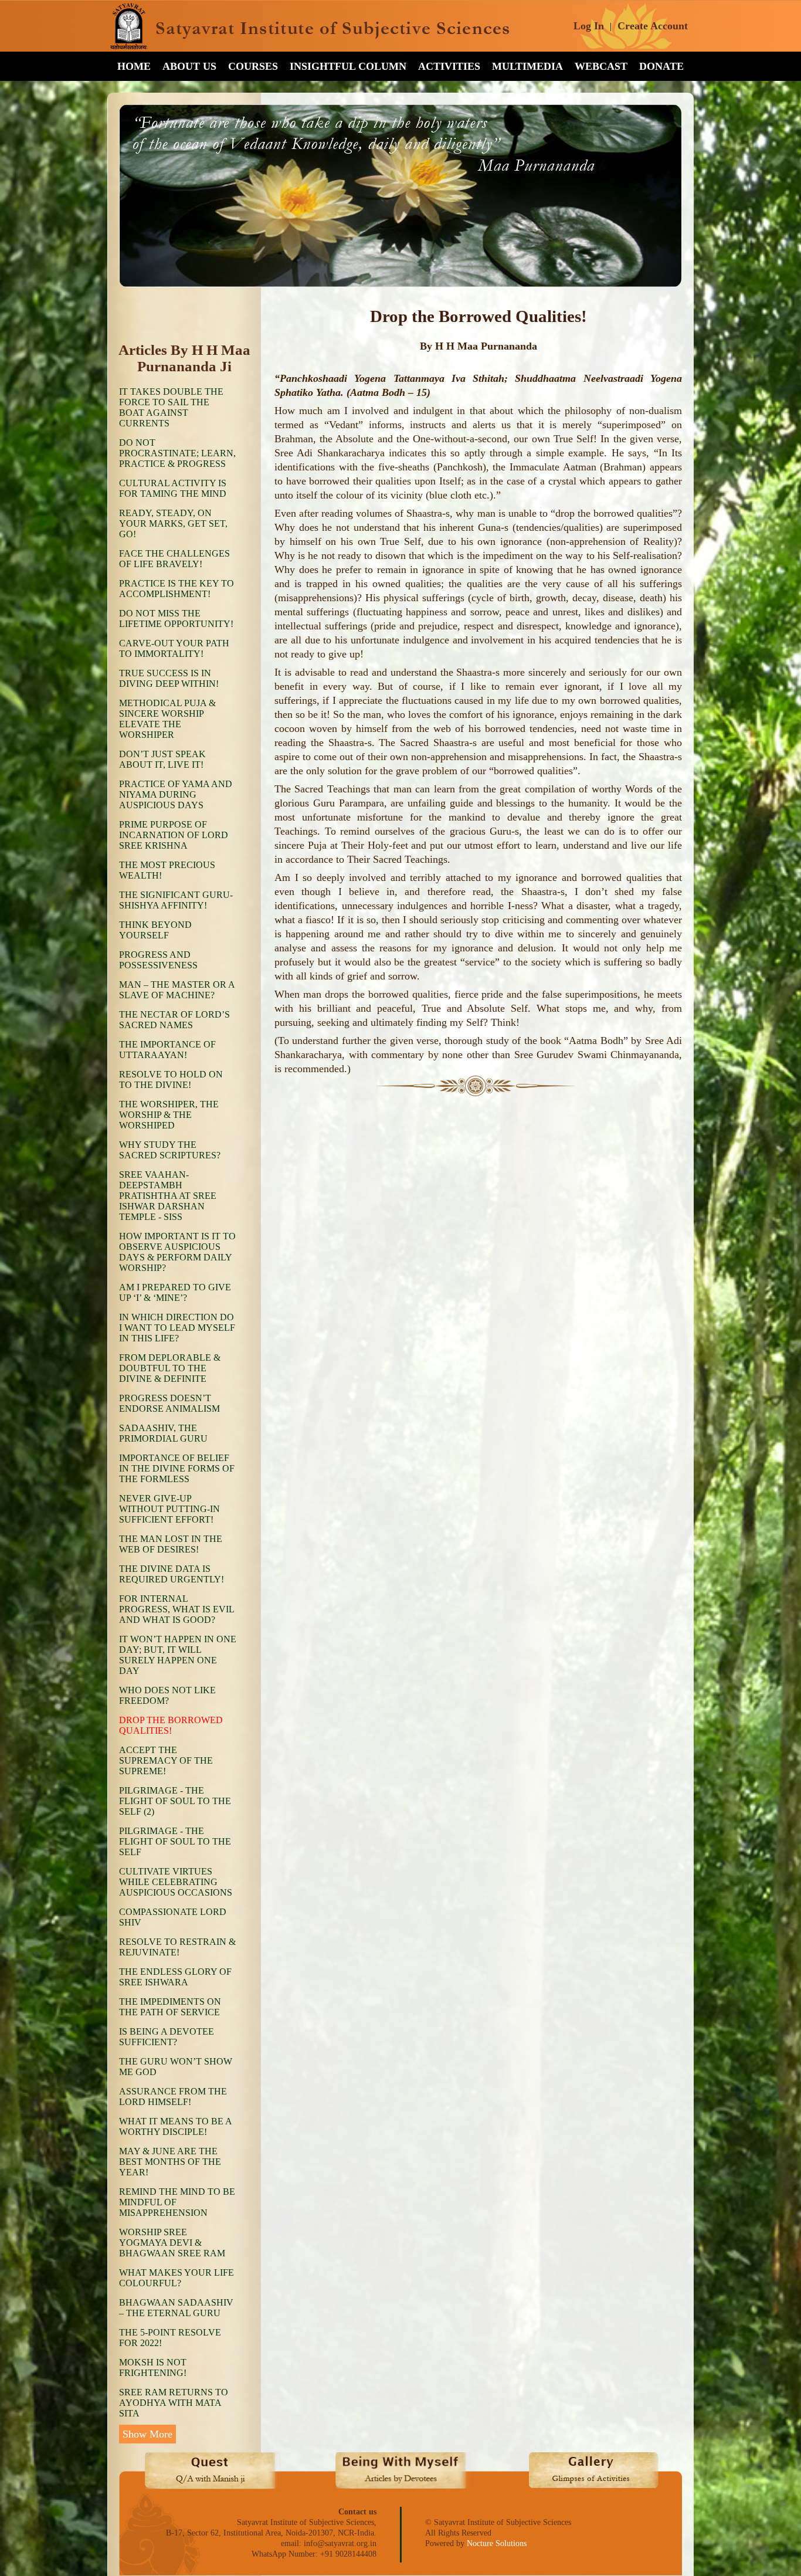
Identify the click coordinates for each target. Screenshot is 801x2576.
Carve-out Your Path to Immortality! (174, 648)
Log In (589, 26)
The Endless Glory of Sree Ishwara (175, 1977)
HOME (134, 66)
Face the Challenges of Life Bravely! (174, 559)
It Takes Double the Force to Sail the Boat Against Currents (171, 407)
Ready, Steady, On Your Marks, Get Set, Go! (173, 523)
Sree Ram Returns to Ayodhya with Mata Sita (174, 2403)
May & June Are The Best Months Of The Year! (170, 2162)
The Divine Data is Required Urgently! (172, 1574)
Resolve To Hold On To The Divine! (171, 1079)
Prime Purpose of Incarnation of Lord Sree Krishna (174, 835)
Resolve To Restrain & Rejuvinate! (177, 1947)
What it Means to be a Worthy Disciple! (175, 2126)
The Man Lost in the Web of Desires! (171, 1544)
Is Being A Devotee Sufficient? (167, 2037)
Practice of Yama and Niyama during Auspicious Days (176, 794)
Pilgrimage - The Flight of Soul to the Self (175, 1841)
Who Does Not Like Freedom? (167, 1695)
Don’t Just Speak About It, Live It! (162, 759)
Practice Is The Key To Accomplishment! (177, 589)
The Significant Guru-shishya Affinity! (176, 900)
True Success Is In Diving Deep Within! (169, 678)
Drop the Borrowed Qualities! (171, 1725)
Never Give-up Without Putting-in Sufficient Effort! (169, 1509)
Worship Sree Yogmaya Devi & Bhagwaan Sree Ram (172, 2243)
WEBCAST (601, 66)
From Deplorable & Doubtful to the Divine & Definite (170, 1368)
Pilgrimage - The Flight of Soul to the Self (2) (175, 1801)
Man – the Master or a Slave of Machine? (177, 990)
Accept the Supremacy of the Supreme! (166, 1760)
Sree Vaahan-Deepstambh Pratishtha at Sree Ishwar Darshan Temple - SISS (168, 1196)
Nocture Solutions (497, 2543)
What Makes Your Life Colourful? (177, 2278)
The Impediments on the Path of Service (170, 2007)
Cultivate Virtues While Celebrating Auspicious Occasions (176, 1882)
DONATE (661, 66)
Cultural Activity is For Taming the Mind (173, 488)
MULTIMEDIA (527, 66)
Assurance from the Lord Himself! (173, 2097)
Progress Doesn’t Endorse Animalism (169, 1403)
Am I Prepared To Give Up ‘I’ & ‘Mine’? (175, 1292)
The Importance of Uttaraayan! (167, 1050)
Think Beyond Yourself (155, 930)
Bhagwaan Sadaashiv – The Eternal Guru (176, 2308)
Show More (147, 2434)
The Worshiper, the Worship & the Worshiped (169, 1115)
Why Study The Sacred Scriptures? (170, 1150)
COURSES (253, 66)
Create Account (653, 26)
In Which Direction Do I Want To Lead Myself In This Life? (177, 1328)
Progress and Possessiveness (158, 960)
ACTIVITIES (449, 66)
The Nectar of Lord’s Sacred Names (174, 1020)
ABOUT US (189, 66)
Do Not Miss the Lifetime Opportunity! (176, 618)
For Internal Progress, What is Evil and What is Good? (177, 1609)
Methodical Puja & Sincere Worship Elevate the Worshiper (167, 719)
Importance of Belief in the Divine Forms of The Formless (177, 1468)
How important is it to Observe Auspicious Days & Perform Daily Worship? (177, 1252)
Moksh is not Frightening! (153, 2367)
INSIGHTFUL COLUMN (348, 66)
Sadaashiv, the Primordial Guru (163, 1433)
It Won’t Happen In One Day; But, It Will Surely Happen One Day (178, 1655)
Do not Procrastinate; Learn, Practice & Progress (177, 453)
